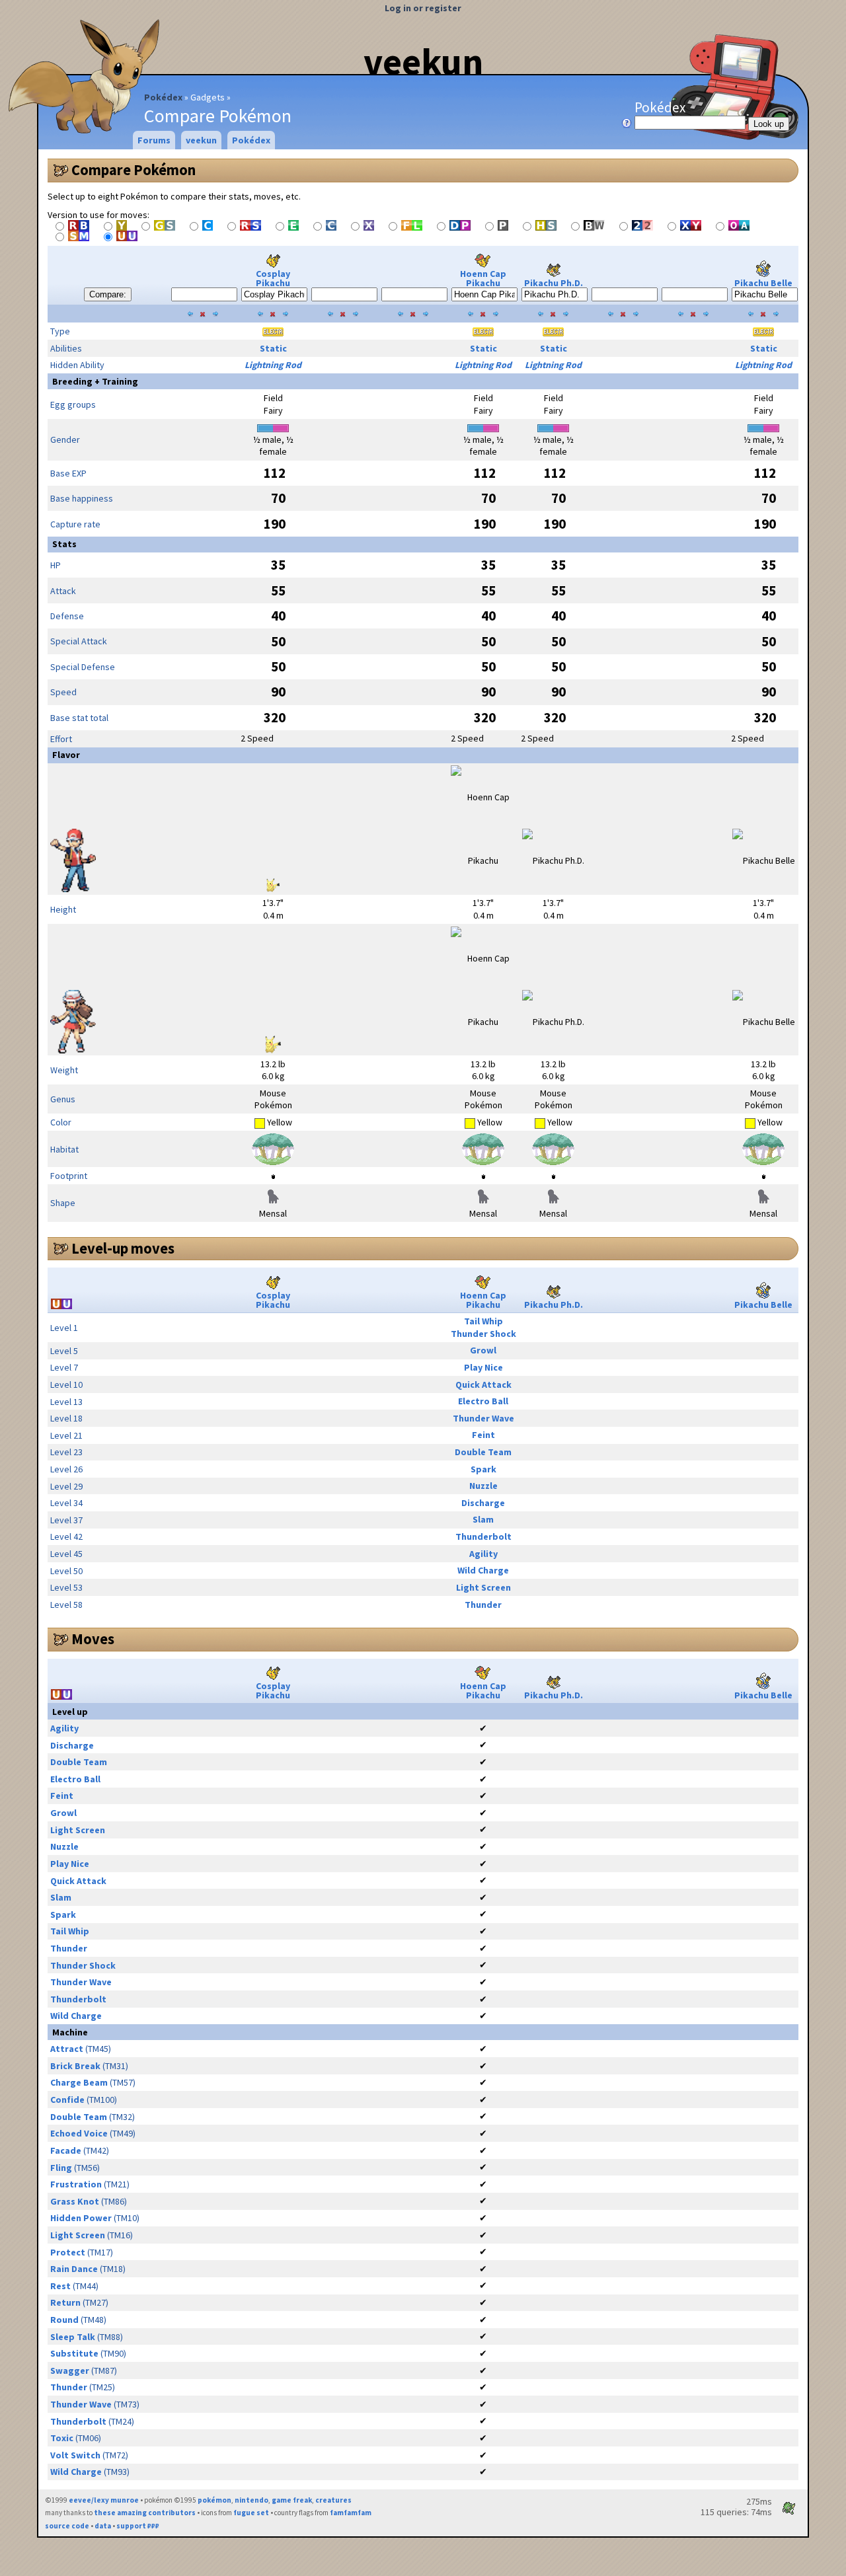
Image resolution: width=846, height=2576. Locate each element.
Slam (483, 1519)
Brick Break (75, 2066)
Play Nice (483, 1367)
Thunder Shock (483, 1334)
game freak (292, 2500)
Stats (64, 544)
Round (64, 2320)
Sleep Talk (73, 2337)
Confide (67, 2100)
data (103, 2526)
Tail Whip (483, 1321)
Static (273, 348)
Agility (483, 1554)
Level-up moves (123, 1248)
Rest (60, 2286)
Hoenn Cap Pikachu (483, 278)
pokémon (214, 2500)
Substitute (74, 2353)
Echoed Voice (79, 2133)
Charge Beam (79, 2082)
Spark (483, 1469)
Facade (66, 2150)
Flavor (66, 755)
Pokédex (163, 97)
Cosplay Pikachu (273, 278)
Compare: (108, 294)
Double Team (483, 1452)
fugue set (251, 2513)
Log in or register (423, 8)
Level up (70, 1712)
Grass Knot (75, 2201)
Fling (61, 2168)
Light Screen (483, 1587)
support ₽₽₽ (138, 2526)
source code (67, 2526)
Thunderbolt (483, 1536)
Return (65, 2302)
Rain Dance (74, 2269)
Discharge (483, 1503)
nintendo (251, 2500)
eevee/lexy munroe (104, 2500)
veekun (423, 61)
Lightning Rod (273, 365)
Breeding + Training (95, 381)
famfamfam (351, 2513)
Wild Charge (483, 1570)
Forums (154, 140)
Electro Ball (483, 1401)
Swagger (70, 2370)
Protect (68, 2252)
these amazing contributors (145, 2513)
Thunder (483, 1605)
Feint (483, 1435)
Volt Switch (75, 2455)
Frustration (76, 2184)
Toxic (62, 2438)
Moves (93, 1639)
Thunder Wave (483, 1418)
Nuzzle (483, 1486)
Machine (70, 2032)
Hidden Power (81, 2218)
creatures (333, 2500)
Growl (483, 1350)
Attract (67, 2049)
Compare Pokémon (134, 170)
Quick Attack (483, 1384)
